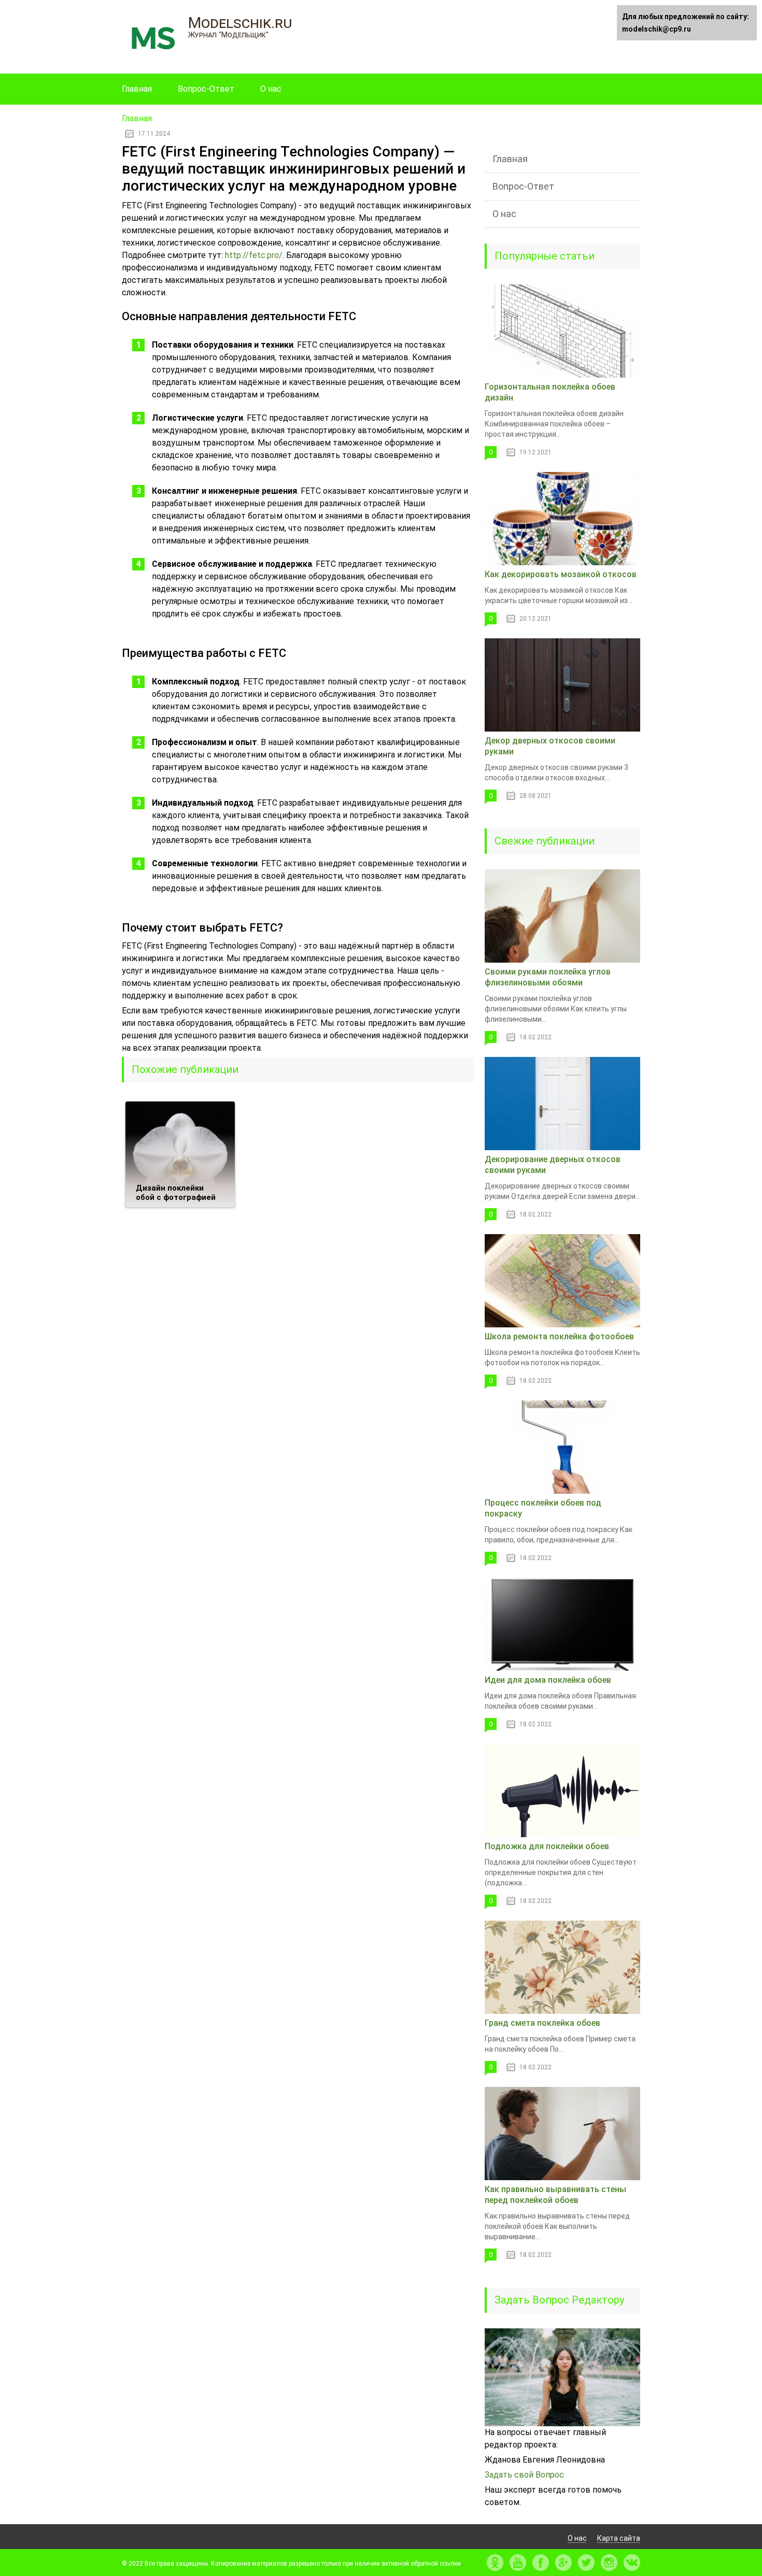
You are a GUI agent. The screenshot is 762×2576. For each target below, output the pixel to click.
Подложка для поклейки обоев (547, 1846)
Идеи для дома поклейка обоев (548, 1680)
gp (563, 2563)
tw (586, 2563)
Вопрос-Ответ (206, 89)
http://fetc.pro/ (254, 255)
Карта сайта (619, 2538)
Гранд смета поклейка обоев (542, 2023)
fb (541, 2563)
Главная (137, 89)
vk (632, 2563)
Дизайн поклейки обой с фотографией (176, 1193)
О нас (271, 89)
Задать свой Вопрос (524, 2475)
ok (495, 2563)
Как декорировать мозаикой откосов (561, 574)
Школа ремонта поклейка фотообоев (559, 1336)
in (609, 2563)
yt (518, 2563)
